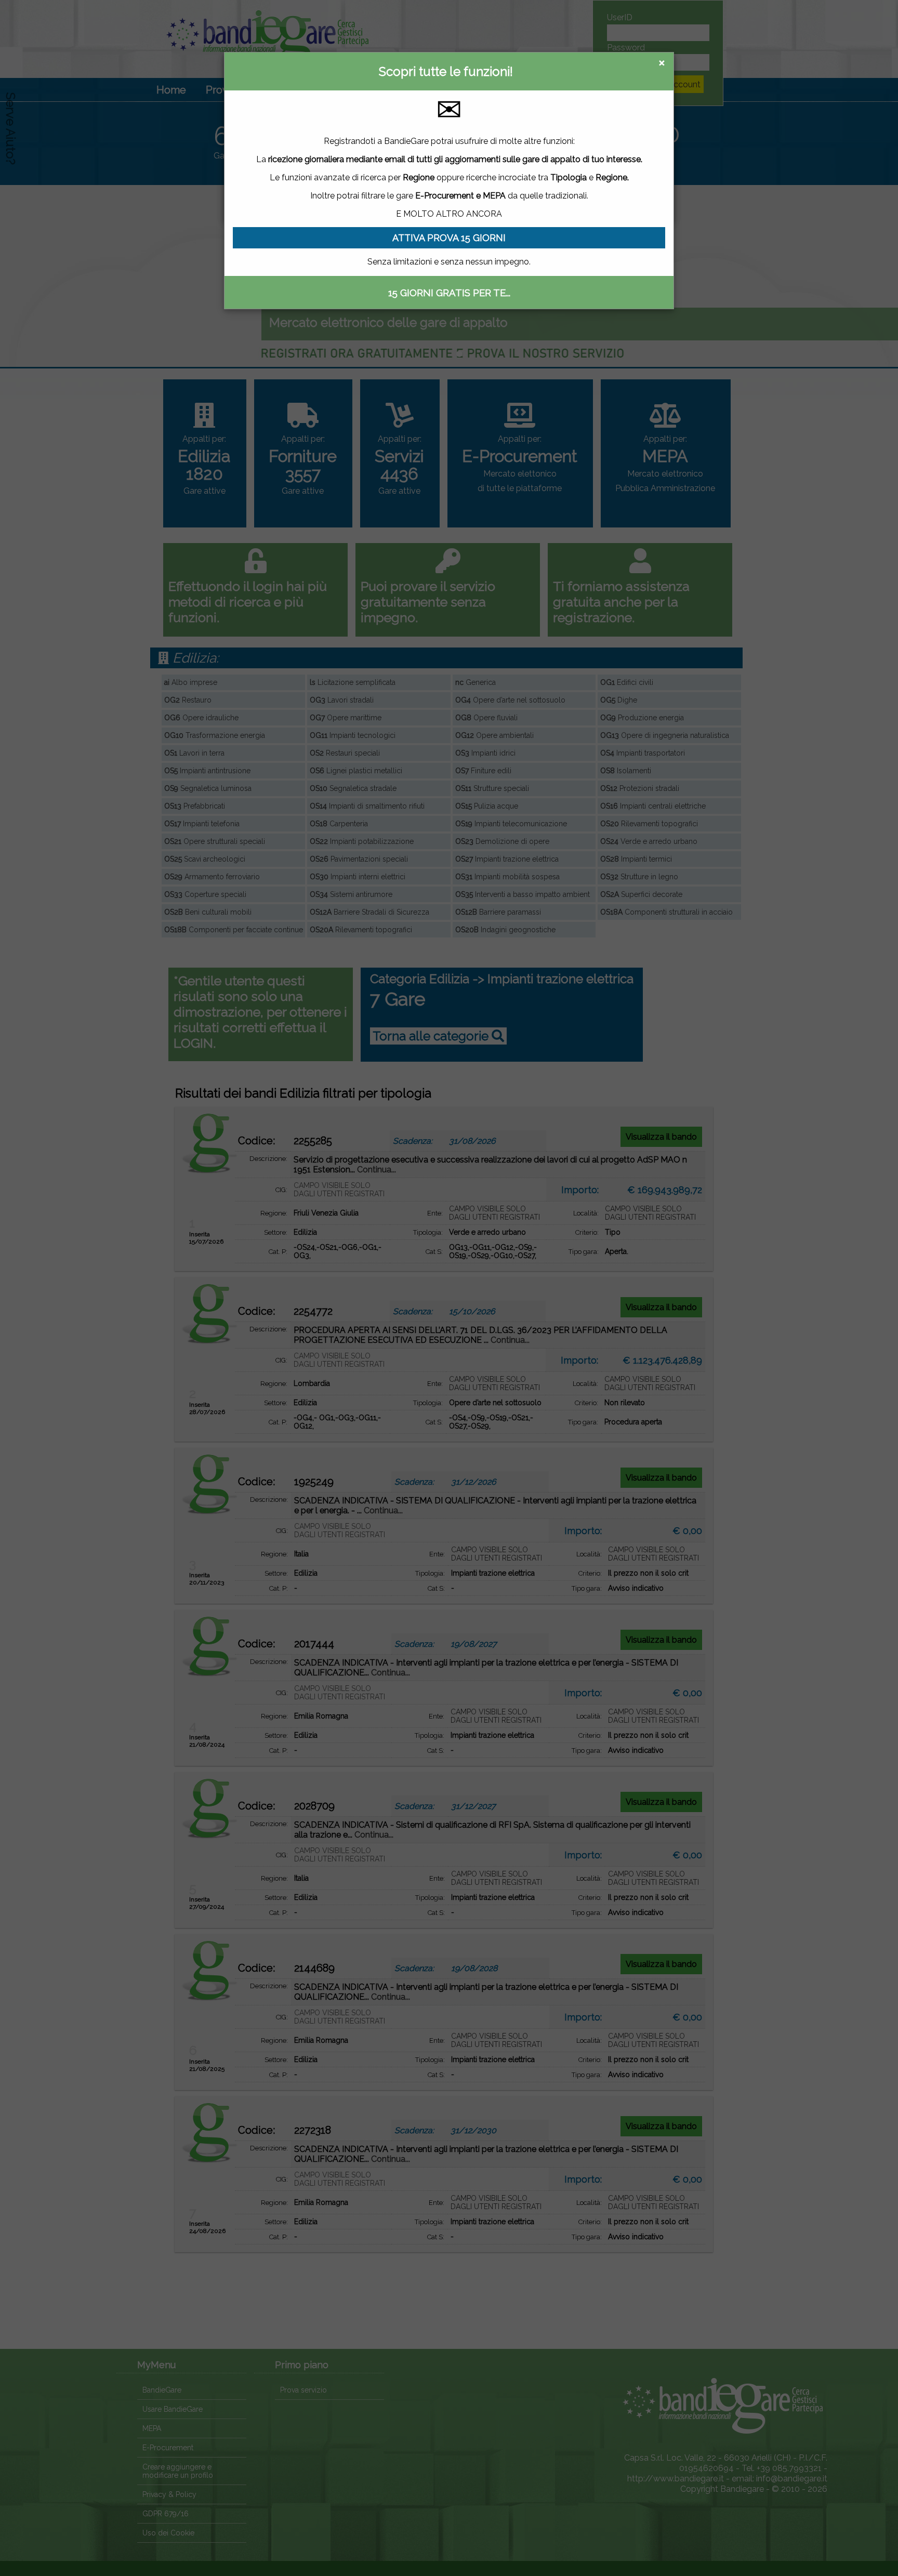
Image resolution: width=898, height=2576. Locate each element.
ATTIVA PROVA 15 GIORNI (449, 238)
